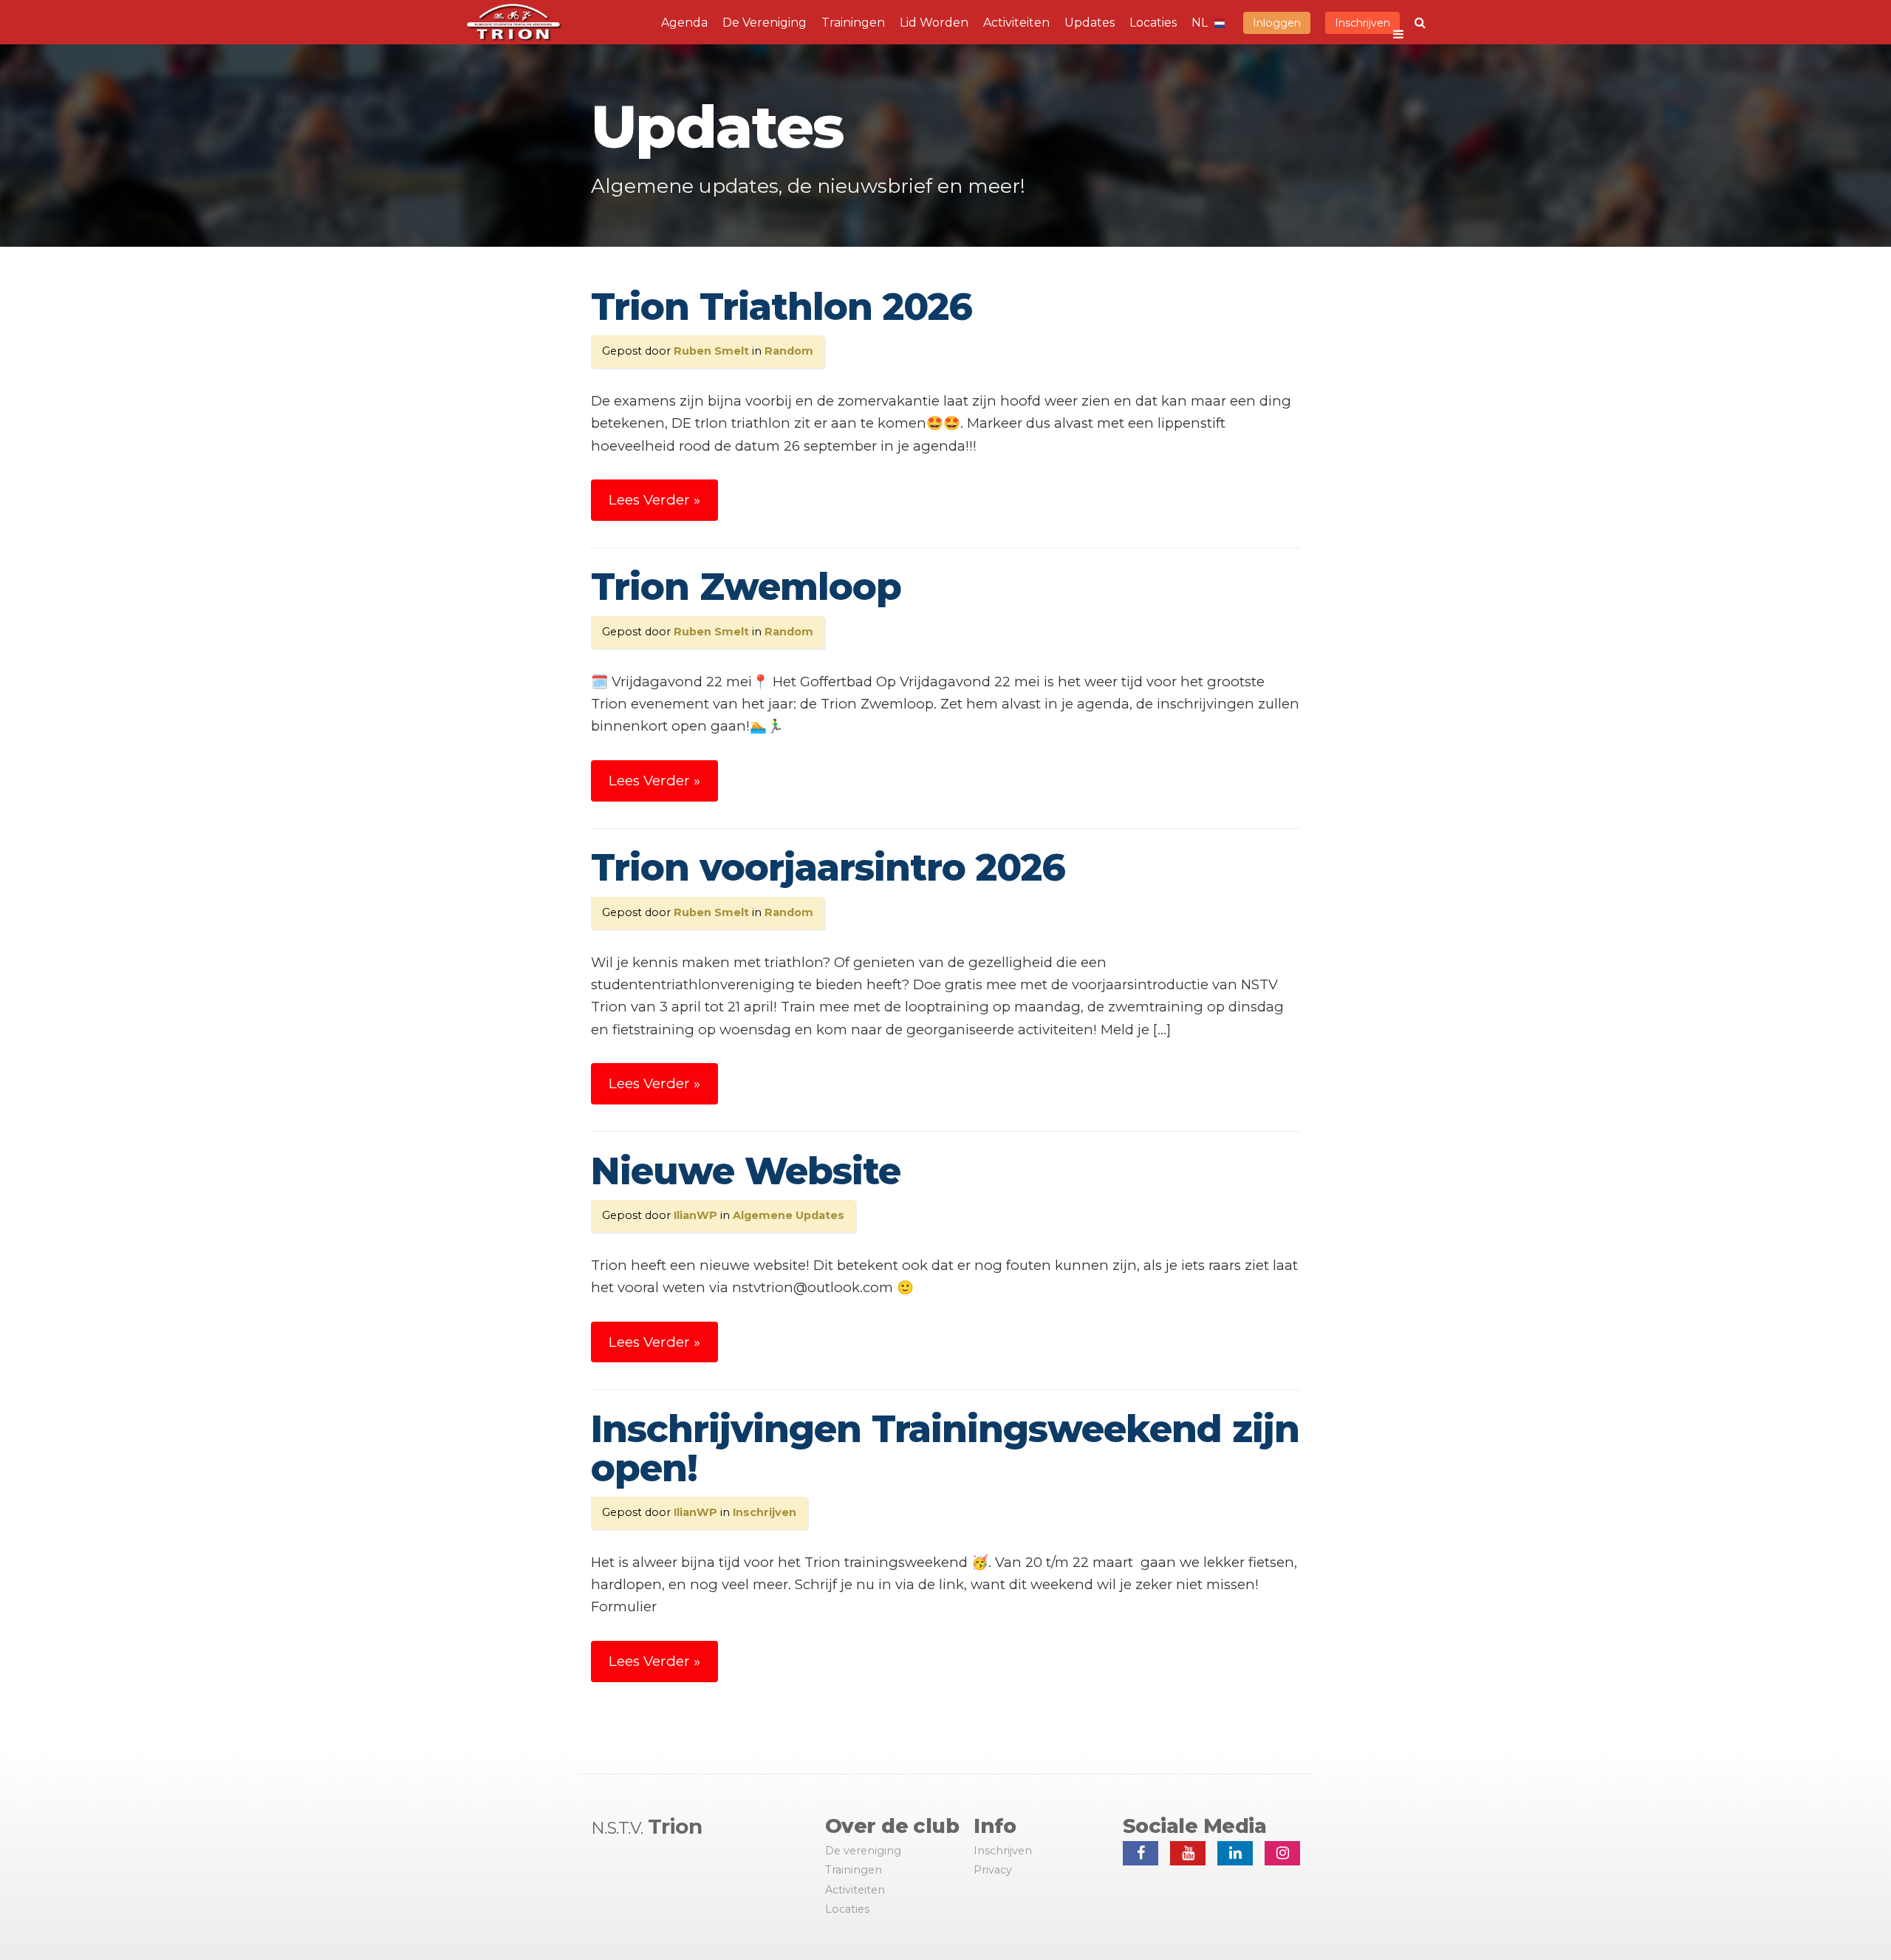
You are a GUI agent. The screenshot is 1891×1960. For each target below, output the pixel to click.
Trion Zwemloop (746, 587)
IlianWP (695, 1215)
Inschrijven (1362, 23)
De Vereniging (765, 23)
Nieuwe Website (746, 1171)
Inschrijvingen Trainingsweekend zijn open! (945, 1449)
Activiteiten (1016, 23)
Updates (1090, 23)
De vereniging (863, 1851)
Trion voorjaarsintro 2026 (828, 868)
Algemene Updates (789, 1215)
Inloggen (1277, 23)
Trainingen (853, 23)
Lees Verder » (654, 500)
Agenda (684, 23)
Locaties (1153, 23)
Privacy (993, 1870)
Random (789, 351)
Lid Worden (934, 23)
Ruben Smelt (711, 351)
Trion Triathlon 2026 (782, 307)
